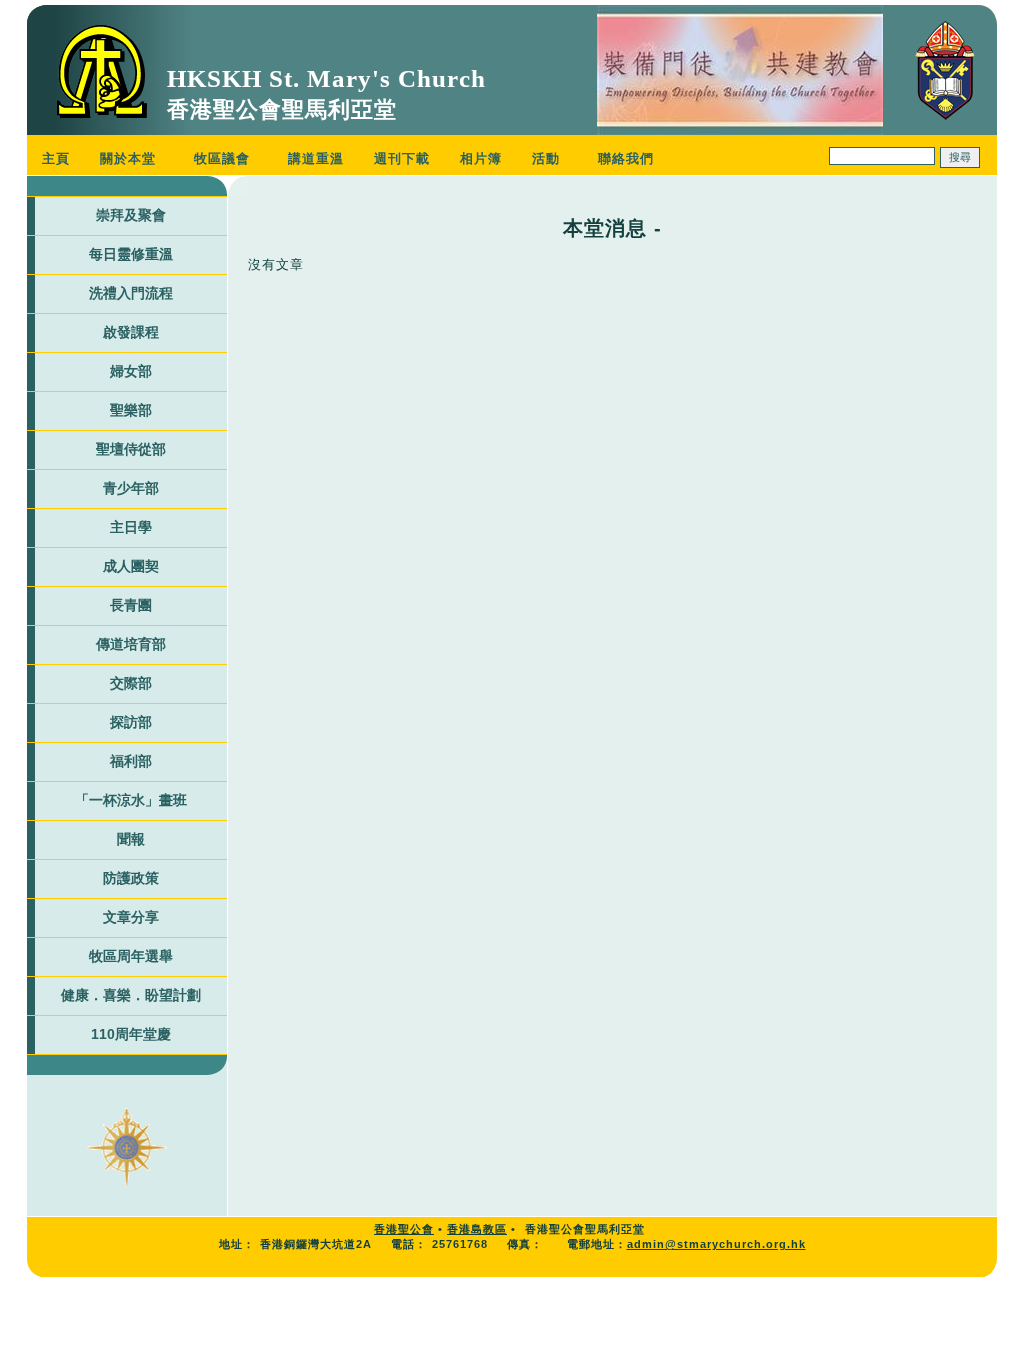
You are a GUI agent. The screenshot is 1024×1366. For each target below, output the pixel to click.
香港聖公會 (404, 1229)
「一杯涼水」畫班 (131, 800)
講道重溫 (316, 158)
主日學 (131, 527)
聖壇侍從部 (131, 449)
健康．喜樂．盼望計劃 (131, 995)
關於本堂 (128, 158)
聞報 (131, 839)
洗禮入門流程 (131, 293)
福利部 (131, 761)
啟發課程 (131, 332)
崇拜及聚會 (131, 215)
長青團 (131, 605)
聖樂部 (131, 410)
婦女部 (131, 371)
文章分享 (131, 917)
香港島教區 (477, 1229)
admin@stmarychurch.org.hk (716, 1244)
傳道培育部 (131, 644)
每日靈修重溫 (131, 254)
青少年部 (131, 488)
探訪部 (131, 722)
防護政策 (131, 878)
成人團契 (131, 566)
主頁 (56, 158)
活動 (546, 158)
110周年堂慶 (131, 1034)
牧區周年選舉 (131, 956)
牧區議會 (222, 158)
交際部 (131, 683)
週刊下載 (402, 158)
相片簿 (481, 158)
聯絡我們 (626, 158)
